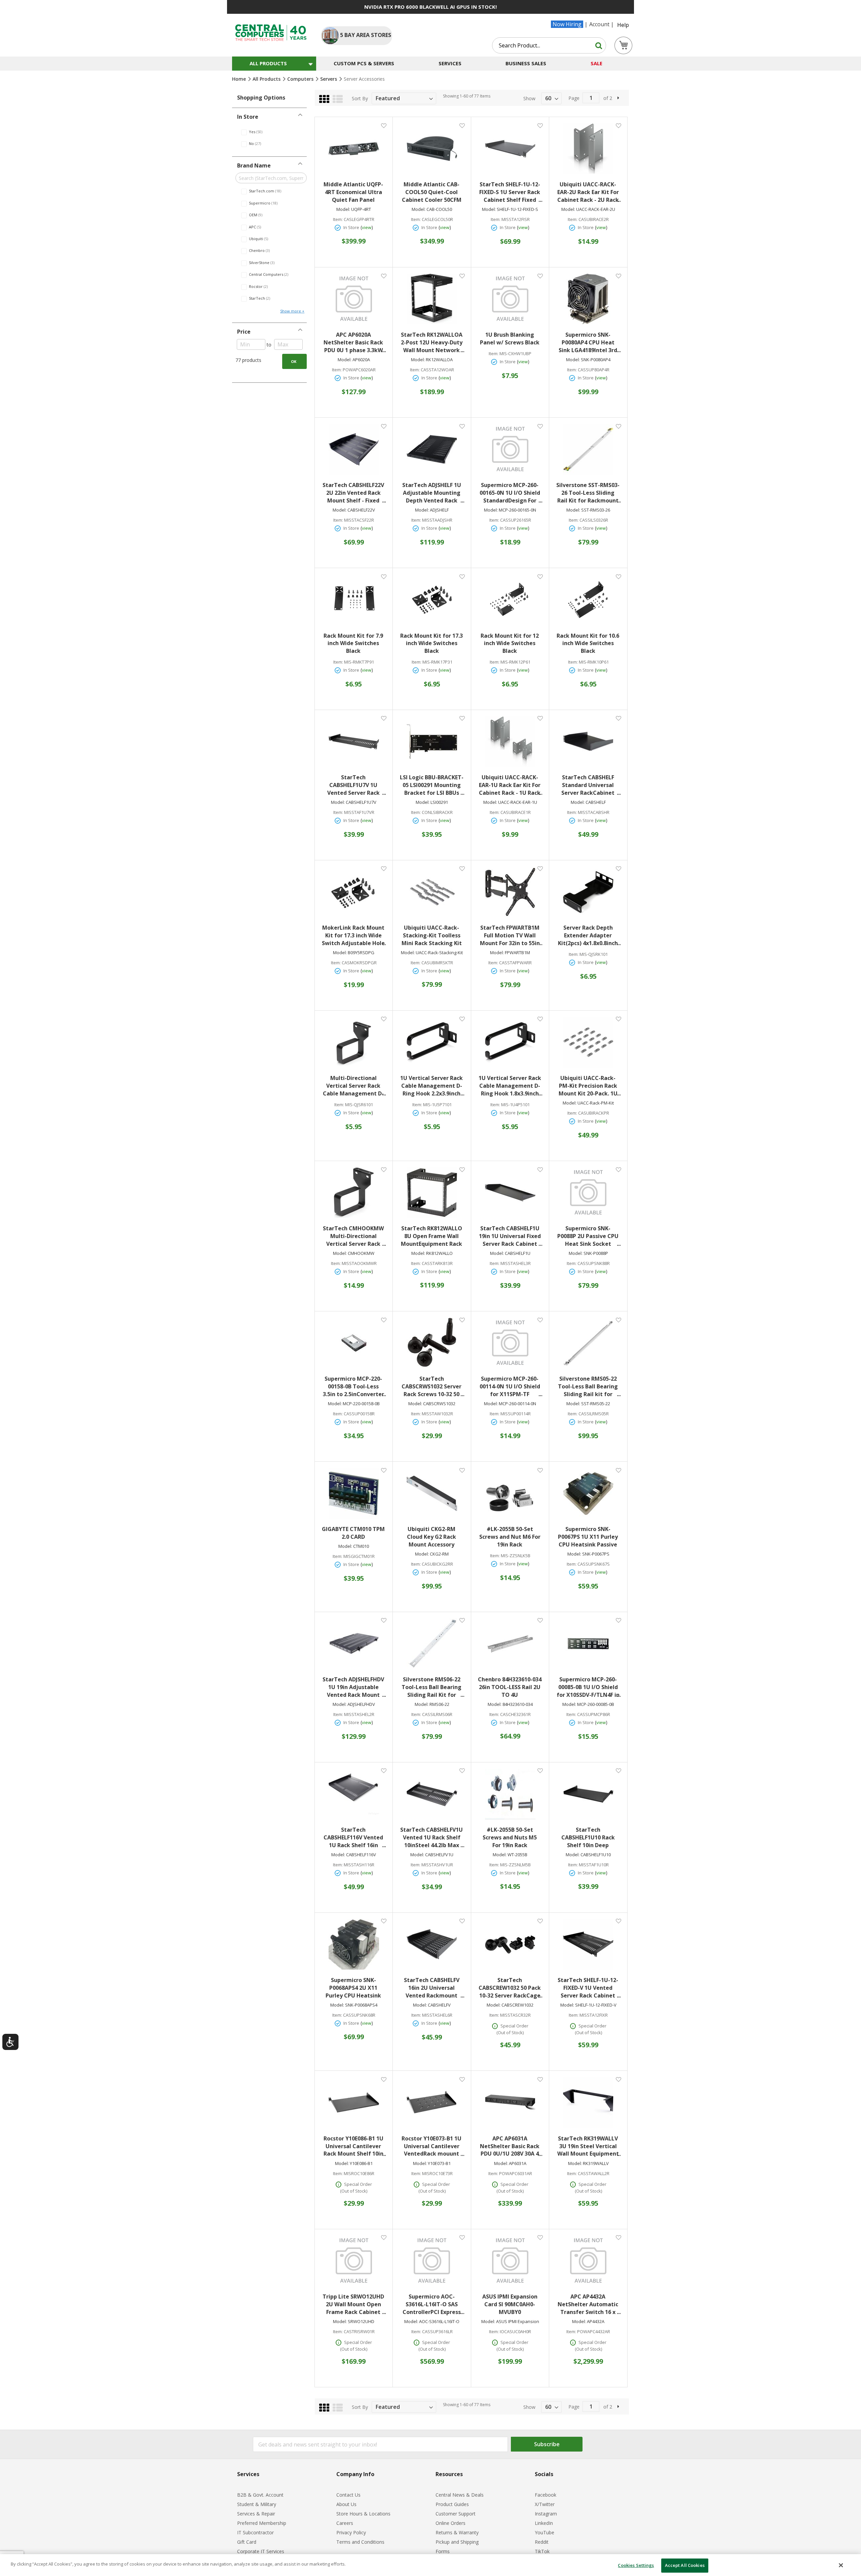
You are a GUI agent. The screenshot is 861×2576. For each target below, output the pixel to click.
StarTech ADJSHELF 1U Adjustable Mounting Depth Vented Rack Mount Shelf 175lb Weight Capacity (432, 493)
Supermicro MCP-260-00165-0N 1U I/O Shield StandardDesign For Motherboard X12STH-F (510, 493)
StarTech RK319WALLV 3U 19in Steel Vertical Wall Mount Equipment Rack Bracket (588, 2146)
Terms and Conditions (360, 2542)
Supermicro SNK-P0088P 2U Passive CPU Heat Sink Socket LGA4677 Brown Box (588, 1236)
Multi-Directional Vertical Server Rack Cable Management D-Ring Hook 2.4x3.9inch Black (353, 1086)
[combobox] (549, 45)
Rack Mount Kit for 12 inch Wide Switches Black (510, 643)
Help (623, 25)
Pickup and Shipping (457, 2542)
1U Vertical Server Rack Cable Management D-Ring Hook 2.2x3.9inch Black (432, 1086)
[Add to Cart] (354, 236)
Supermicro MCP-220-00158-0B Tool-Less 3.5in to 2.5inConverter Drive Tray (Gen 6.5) (353, 1387)
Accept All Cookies (685, 2565)
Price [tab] (244, 332)
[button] (384, 125)
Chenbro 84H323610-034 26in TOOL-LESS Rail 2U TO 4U (510, 1687)
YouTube (545, 2532)
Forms (443, 2551)
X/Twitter (545, 2504)
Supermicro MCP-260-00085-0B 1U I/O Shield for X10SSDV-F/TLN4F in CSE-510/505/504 (588, 1687)
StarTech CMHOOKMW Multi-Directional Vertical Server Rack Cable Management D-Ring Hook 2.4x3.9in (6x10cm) (353, 1236)
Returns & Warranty (457, 2532)
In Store (351, 227)
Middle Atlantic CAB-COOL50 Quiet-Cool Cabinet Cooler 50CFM (432, 192)
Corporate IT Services (261, 2551)
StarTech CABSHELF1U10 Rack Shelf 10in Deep (588, 1837)
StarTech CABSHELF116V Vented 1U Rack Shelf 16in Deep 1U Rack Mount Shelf (353, 1838)
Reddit (542, 2542)
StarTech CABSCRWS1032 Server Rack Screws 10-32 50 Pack (432, 1387)
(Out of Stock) (510, 2032)
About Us (346, 2504)
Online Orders (451, 2523)
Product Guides (452, 2504)
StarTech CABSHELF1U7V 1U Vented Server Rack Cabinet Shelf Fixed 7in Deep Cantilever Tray (353, 785)
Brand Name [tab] (254, 165)
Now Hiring (567, 24)
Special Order (514, 2026)
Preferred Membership (262, 2523)
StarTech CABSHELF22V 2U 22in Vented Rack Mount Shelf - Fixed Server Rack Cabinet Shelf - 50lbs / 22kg (353, 493)
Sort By (360, 98)
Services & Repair (256, 2514)
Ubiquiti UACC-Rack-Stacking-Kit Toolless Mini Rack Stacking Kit (432, 935)
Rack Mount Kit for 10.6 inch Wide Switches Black (588, 643)
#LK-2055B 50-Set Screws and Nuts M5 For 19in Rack (510, 1837)
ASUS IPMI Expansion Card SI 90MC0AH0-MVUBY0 (510, 2304)
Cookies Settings (636, 2565)
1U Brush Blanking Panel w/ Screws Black (510, 339)
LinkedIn (544, 2523)
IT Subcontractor (255, 2532)
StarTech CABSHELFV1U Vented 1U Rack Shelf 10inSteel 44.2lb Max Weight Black (432, 1838)
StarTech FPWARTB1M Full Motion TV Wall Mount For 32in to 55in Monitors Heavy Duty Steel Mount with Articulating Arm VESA (510, 936)
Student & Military (257, 2504)
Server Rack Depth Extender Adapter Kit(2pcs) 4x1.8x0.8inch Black (588, 936)
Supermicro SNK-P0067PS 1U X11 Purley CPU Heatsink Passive (588, 1537)
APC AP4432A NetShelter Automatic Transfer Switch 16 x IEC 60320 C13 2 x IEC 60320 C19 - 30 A (588, 2304)
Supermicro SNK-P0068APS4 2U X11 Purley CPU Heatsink (353, 1988)
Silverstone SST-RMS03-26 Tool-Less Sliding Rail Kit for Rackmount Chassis (588, 493)
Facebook (546, 2495)
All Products (267, 79)
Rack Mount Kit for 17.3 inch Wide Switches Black (432, 643)
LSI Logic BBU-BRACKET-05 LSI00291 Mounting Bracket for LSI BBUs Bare (432, 785)
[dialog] (430, 2565)
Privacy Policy (351, 2532)
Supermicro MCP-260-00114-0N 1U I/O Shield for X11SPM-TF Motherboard (510, 1387)
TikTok (542, 2551)
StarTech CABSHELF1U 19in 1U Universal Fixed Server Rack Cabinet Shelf (510, 1236)
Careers (345, 2523)
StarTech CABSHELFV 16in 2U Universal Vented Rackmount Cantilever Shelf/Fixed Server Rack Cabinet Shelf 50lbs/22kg (432, 1988)
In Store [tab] (248, 117)
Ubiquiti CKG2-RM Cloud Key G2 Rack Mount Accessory (432, 1537)
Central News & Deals (460, 2495)
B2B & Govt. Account (260, 2495)
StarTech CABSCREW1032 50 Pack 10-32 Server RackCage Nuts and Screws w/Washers (510, 1988)
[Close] (841, 2565)
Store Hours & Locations (363, 2514)
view (367, 227)
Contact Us (348, 2495)
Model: (343, 209)
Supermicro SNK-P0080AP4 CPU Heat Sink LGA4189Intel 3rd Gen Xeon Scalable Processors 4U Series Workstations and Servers (588, 343)
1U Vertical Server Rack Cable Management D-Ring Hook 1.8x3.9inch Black (510, 1086)
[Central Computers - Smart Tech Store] (271, 33)
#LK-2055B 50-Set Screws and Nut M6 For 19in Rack (510, 1537)
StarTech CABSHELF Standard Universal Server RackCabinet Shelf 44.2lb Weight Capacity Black (588, 785)
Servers (329, 79)
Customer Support (456, 2514)
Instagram (546, 2514)
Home (240, 79)
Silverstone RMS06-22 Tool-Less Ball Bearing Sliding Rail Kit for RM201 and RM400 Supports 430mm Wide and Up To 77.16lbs (432, 1687)
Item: (338, 219)
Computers (301, 79)
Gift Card (247, 2542)
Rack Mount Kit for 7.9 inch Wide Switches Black (353, 643)
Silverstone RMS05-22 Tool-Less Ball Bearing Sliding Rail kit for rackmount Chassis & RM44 (588, 1387)
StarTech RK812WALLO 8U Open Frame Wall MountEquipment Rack (432, 1236)
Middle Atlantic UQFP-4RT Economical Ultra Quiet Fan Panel (353, 192)
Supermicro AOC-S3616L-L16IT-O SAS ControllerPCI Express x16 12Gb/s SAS (432, 2304)
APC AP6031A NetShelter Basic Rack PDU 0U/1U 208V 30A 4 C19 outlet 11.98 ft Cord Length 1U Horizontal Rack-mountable (510, 2146)
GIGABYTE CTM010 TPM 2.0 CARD (353, 1533)
